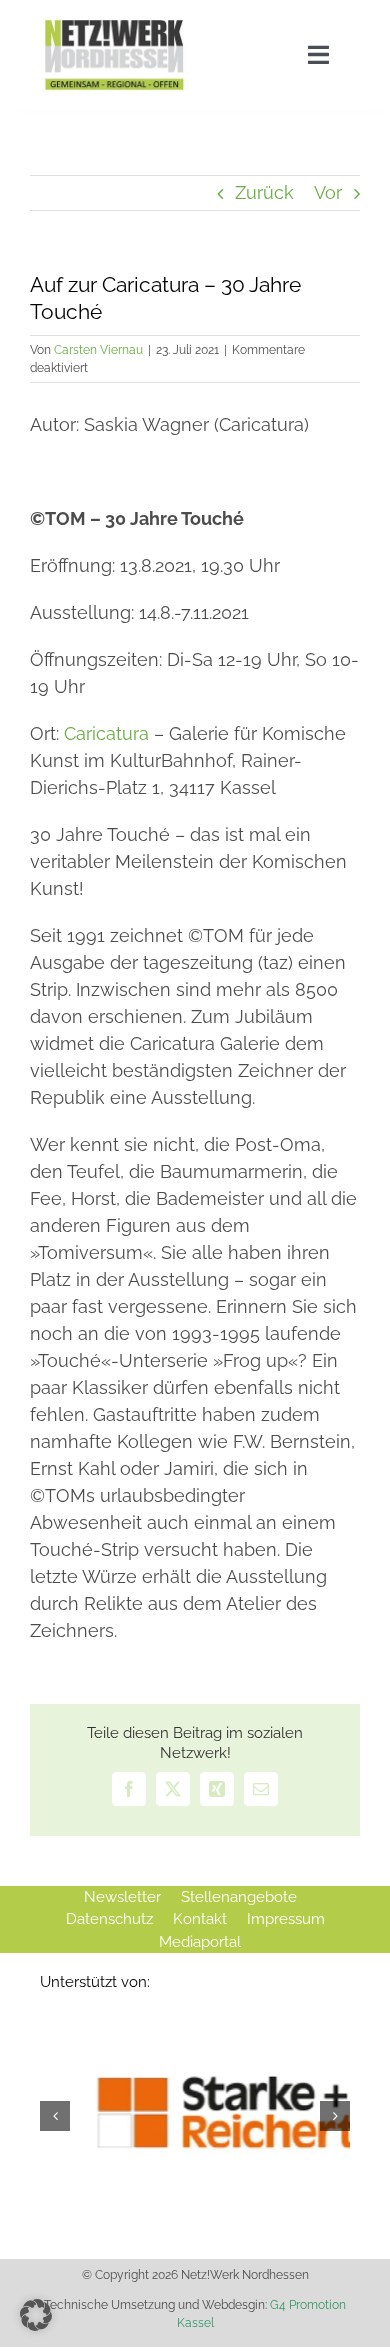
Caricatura (106, 733)
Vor (328, 192)
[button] (36, 2315)
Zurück (264, 192)
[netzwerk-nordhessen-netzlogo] (114, 23)
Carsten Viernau (98, 350)
